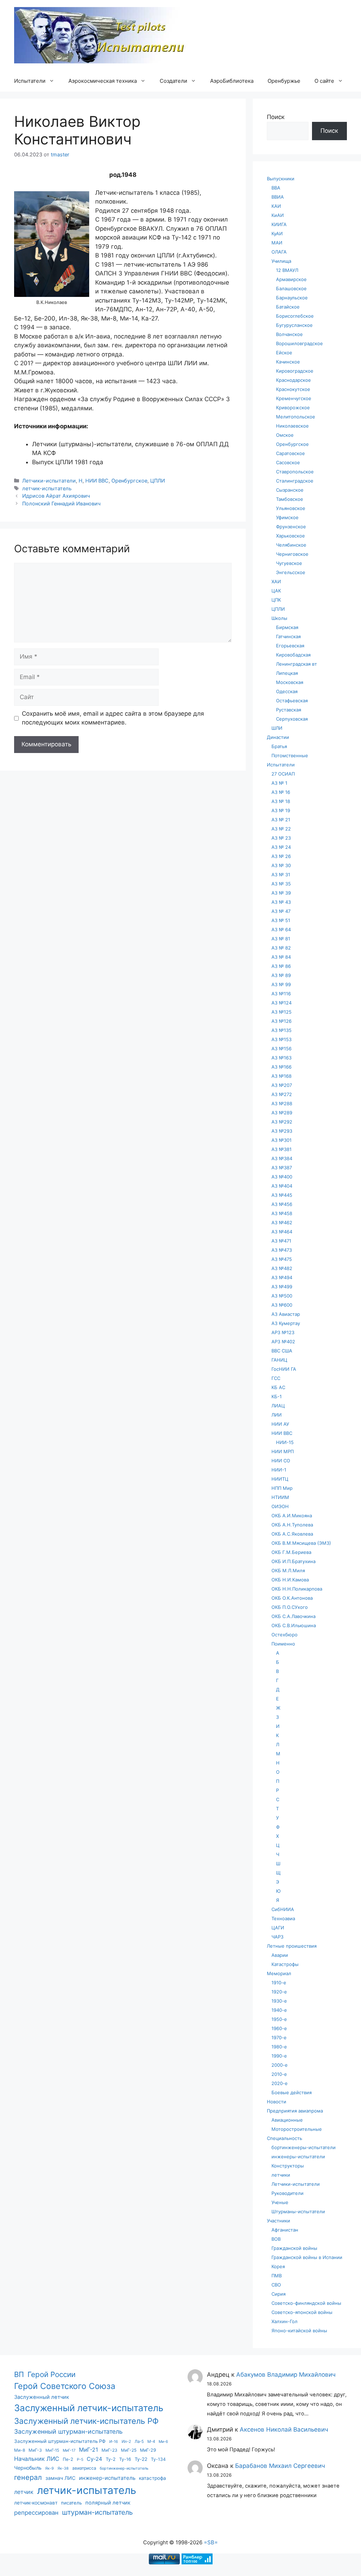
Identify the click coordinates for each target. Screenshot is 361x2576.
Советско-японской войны (302, 2312)
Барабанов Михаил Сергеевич (280, 2466)
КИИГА (279, 224)
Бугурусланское (294, 325)
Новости (277, 2102)
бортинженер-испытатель (124, 2468)
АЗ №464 (282, 1232)
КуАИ (277, 234)
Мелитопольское (296, 417)
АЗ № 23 (281, 838)
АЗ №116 (281, 994)
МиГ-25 (129, 2450)
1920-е (279, 1992)
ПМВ (277, 2276)
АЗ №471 (281, 1241)
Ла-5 (139, 2441)
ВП (19, 2374)
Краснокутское (293, 389)
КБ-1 (277, 1396)
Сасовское (288, 462)
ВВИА (278, 197)
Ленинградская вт (296, 664)
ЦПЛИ (158, 481)
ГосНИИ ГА (284, 1369)
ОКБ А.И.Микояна (292, 1516)
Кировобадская (293, 655)
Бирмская (287, 627)
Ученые (280, 2202)
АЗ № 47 (281, 911)
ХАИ (276, 581)
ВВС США (282, 1351)
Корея (278, 2266)
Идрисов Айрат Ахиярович (56, 496)
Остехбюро (284, 1635)
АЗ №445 (282, 1195)
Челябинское (291, 545)
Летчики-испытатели (49, 481)
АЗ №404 (282, 1186)
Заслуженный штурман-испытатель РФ (60, 2441)
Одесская (287, 691)
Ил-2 (126, 2441)
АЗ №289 (282, 1113)
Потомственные (290, 755)
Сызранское (290, 490)
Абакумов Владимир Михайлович (286, 2375)
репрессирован (36, 2513)
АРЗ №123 (283, 1332)
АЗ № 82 (281, 948)
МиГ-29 (148, 2450)
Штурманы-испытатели (298, 2211)
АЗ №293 (282, 1131)
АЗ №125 (282, 1012)
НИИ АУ (280, 1424)
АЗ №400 (282, 1177)
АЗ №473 (282, 1250)
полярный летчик (108, 2503)
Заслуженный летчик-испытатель (89, 2408)
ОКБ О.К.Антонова (292, 1598)
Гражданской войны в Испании (307, 2257)
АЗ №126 (282, 1021)
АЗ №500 (282, 1296)
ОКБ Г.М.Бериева (291, 1552)
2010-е (279, 2074)
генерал (28, 2477)
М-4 (151, 2441)
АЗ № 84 (281, 957)
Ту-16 (125, 2459)
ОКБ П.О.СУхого (290, 1607)
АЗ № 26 (281, 856)
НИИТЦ (280, 1479)
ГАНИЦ (279, 1360)
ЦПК (276, 600)
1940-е (279, 2010)
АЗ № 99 (281, 984)
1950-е (279, 2019)
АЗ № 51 (281, 920)
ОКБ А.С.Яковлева (292, 1534)
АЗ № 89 (281, 975)
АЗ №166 (282, 1067)
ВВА (276, 188)
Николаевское (292, 426)
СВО (276, 2285)
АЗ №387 (282, 1168)
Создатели (173, 81)
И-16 (114, 2442)
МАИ (277, 243)
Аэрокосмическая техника (103, 81)
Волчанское (289, 334)
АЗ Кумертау (286, 1323)
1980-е (279, 2047)
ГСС (276, 1378)
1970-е (279, 2037)
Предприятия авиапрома (295, 2111)
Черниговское (292, 554)
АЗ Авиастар (286, 1314)
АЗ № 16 (281, 792)
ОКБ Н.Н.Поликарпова (297, 1589)
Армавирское (291, 279)
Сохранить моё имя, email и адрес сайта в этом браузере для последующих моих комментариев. (113, 718)
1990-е (279, 2056)
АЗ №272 (282, 1094)
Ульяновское (291, 508)
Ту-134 (158, 2459)
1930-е (279, 2001)
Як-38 (63, 2468)
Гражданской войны (294, 2248)
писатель (71, 2503)
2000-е (280, 2065)
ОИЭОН (280, 1506)
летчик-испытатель (47, 488)
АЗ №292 (282, 1122)
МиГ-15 (52, 2450)
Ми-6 (163, 2442)
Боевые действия (292, 2092)
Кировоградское (295, 371)
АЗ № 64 (281, 929)
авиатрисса (84, 2468)
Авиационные (287, 2120)
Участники (279, 2221)
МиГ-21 (88, 2450)
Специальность (284, 2138)
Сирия (279, 2294)
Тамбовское (290, 499)
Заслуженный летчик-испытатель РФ (86, 2421)
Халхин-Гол (284, 2321)
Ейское (284, 353)
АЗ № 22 (281, 829)
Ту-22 (141, 2459)
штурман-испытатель (97, 2512)
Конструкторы (288, 2166)
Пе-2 (68, 2459)
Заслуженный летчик (42, 2397)
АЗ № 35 (281, 884)
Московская (290, 682)
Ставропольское (295, 472)
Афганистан (285, 2230)
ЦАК (276, 591)
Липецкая (287, 673)
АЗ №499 (282, 1287)
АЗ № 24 (281, 847)
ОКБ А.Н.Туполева (292, 1525)
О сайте (324, 81)
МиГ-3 (35, 2450)
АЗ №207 (282, 1085)
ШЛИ (277, 728)
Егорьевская (290, 646)
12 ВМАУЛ (287, 270)
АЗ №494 (282, 1277)
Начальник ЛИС (37, 2459)
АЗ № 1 (279, 783)
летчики (281, 2175)
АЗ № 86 (281, 966)
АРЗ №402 (283, 1342)
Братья (279, 746)
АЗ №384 (282, 1158)
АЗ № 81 (281, 939)
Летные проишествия (292, 1946)
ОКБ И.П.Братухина (293, 1561)
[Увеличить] (80, 200)
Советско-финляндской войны (306, 2303)
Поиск (276, 117)
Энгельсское (291, 572)
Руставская (289, 710)
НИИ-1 (279, 1470)
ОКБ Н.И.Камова (290, 1580)
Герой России (51, 2374)
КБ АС (278, 1387)
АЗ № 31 (281, 875)
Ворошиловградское (299, 343)
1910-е (279, 1983)
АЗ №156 (282, 1049)
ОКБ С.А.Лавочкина (293, 1616)
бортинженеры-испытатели (304, 2147)
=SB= (211, 2542)
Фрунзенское (291, 527)
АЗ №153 (282, 1039)
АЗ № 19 (281, 810)
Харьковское (290, 536)
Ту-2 (111, 2459)
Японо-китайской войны (299, 2331)
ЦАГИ (278, 1928)
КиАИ (278, 215)
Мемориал (279, 1973)
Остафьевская (292, 701)
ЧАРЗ (277, 1937)
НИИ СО (281, 1461)
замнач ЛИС (60, 2478)
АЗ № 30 (281, 865)
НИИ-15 (285, 1442)
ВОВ (276, 2239)
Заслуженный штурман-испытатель (68, 2431)
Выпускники (281, 179)
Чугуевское (289, 563)
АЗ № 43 (281, 902)
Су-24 (94, 2459)
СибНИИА (283, 1909)
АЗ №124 (282, 1003)
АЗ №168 (282, 1076)
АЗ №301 (282, 1140)
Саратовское (290, 453)
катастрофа (152, 2478)
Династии (278, 737)
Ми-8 (20, 2450)
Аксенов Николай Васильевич (284, 2429)
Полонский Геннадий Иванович (61, 503)
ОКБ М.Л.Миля (288, 1570)
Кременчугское (294, 398)
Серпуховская (292, 719)
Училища (281, 261)
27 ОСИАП (283, 774)
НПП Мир (282, 1488)
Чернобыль (28, 2468)
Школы (279, 618)
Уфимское (287, 517)
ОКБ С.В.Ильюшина (294, 1625)
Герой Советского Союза (65, 2386)
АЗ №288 (282, 1103)
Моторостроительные (297, 2129)
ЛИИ (277, 1415)
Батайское (288, 307)
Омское (285, 435)
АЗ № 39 (281, 893)
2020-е (280, 2083)
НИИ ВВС (97, 481)
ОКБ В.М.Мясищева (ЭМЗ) (301, 1543)
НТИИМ (280, 1497)
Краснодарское (293, 380)
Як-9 (50, 2468)
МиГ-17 (69, 2450)
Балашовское (291, 288)
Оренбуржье (284, 81)
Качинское (288, 362)
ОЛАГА (279, 252)
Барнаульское (292, 298)
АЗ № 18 (281, 801)
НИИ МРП (283, 1451)
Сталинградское (295, 481)
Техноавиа (283, 1918)
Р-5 (80, 2460)
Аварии (280, 1955)
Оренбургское (129, 481)
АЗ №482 (282, 1268)
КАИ (276, 206)
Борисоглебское (295, 316)
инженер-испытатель (107, 2478)
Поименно (283, 1644)
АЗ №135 (282, 1030)
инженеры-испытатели (298, 2157)
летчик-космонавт (36, 2503)
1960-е (279, 2028)
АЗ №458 (282, 1213)
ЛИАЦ (278, 1406)
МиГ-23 (109, 2450)
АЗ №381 (282, 1149)
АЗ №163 (282, 1058)
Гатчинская (288, 636)
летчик (24, 2492)
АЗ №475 (282, 1259)
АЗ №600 (282, 1305)
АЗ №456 (282, 1204)
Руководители (287, 2193)
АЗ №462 (282, 1222)
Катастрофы (285, 1964)
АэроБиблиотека (232, 81)
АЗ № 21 (281, 820)
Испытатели (30, 81)
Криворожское (293, 407)
